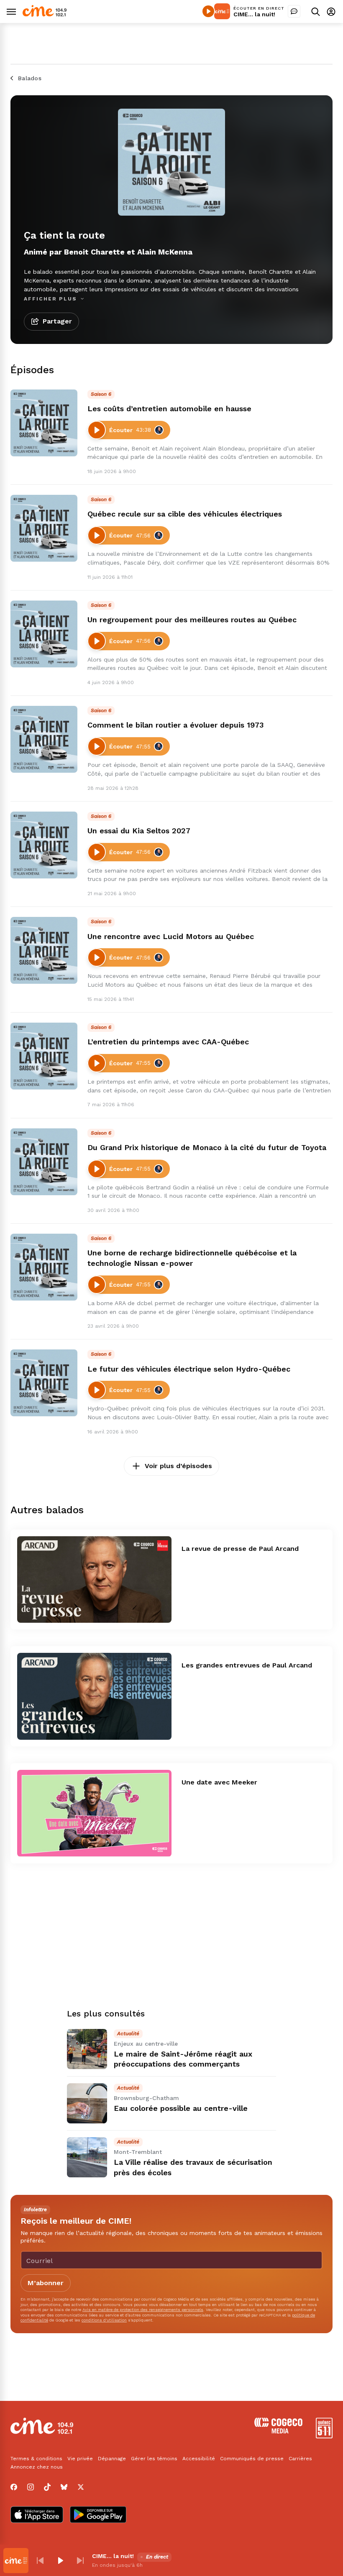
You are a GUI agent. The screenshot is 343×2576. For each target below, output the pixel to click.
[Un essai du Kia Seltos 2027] (44, 845)
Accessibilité (199, 2459)
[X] (81, 2487)
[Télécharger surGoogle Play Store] (98, 2515)
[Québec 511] (324, 2436)
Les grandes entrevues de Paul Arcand (247, 1665)
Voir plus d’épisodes (178, 1466)
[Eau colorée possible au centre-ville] (87, 2103)
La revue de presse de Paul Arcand (240, 1549)
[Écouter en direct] (208, 11)
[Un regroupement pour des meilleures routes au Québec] (44, 634)
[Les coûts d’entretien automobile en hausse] (44, 423)
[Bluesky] (64, 2487)
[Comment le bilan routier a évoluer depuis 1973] (44, 739)
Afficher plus (51, 299)
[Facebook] (14, 2487)
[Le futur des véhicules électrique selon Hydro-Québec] (44, 1383)
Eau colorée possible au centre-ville (181, 2108)
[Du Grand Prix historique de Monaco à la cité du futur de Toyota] (44, 1162)
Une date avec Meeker (219, 1782)
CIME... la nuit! (254, 14)
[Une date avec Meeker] (94, 1813)
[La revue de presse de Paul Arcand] (94, 1580)
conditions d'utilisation (104, 2320)
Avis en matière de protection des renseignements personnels (143, 2310)
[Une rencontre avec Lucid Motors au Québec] (44, 950)
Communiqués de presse (252, 2459)
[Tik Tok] (47, 2487)
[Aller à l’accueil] (45, 14)
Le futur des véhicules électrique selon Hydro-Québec (189, 1369)
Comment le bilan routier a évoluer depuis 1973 (175, 725)
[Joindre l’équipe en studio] (294, 11)
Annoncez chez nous (37, 2467)
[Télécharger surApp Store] (37, 2515)
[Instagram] (31, 2487)
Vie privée (80, 2459)
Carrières (300, 2459)
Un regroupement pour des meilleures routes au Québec (192, 620)
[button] (40, 2561)
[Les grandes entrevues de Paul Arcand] (94, 1696)
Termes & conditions (36, 2459)
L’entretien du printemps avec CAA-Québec (168, 1042)
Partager (57, 321)
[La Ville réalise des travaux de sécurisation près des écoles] (87, 2157)
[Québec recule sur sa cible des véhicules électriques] (44, 528)
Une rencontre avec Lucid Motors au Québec (171, 936)
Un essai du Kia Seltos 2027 (139, 831)
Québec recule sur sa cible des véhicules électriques (185, 514)
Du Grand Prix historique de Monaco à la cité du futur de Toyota (207, 1147)
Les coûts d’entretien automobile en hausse (169, 409)
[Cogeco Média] (278, 2431)
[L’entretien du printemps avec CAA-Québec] (44, 1056)
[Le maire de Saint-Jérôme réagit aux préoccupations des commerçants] (87, 2049)
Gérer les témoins (154, 2459)
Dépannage (112, 2459)
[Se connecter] (331, 11)
